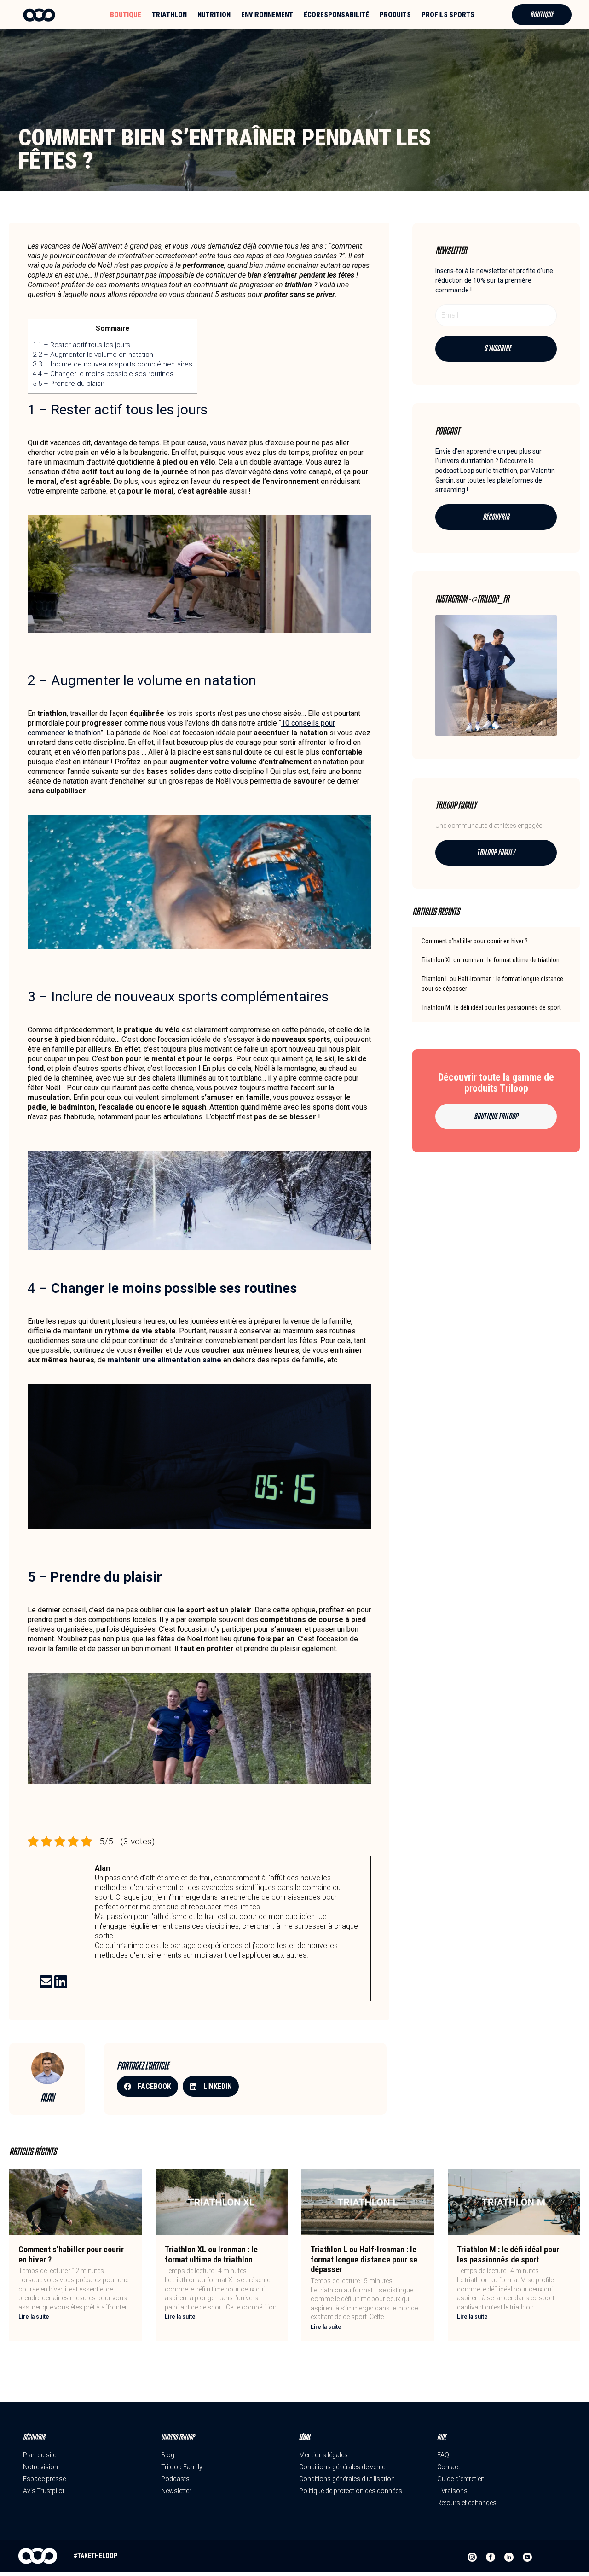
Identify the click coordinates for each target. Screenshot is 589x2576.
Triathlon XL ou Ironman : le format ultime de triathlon (491, 960)
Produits (395, 15)
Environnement (267, 15)
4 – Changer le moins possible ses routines (103, 374)
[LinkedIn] (61, 1985)
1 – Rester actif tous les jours (81, 345)
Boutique (126, 15)
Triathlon (169, 15)
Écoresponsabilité (336, 15)
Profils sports (448, 15)
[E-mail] (47, 1985)
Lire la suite (34, 2317)
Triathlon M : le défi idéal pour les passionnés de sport (491, 1007)
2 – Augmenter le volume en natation (93, 355)
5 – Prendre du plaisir (69, 384)
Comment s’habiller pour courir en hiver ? (475, 941)
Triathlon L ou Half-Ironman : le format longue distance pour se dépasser (364, 2259)
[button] (147, 2086)
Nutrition (214, 15)
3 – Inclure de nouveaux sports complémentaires (113, 364)
